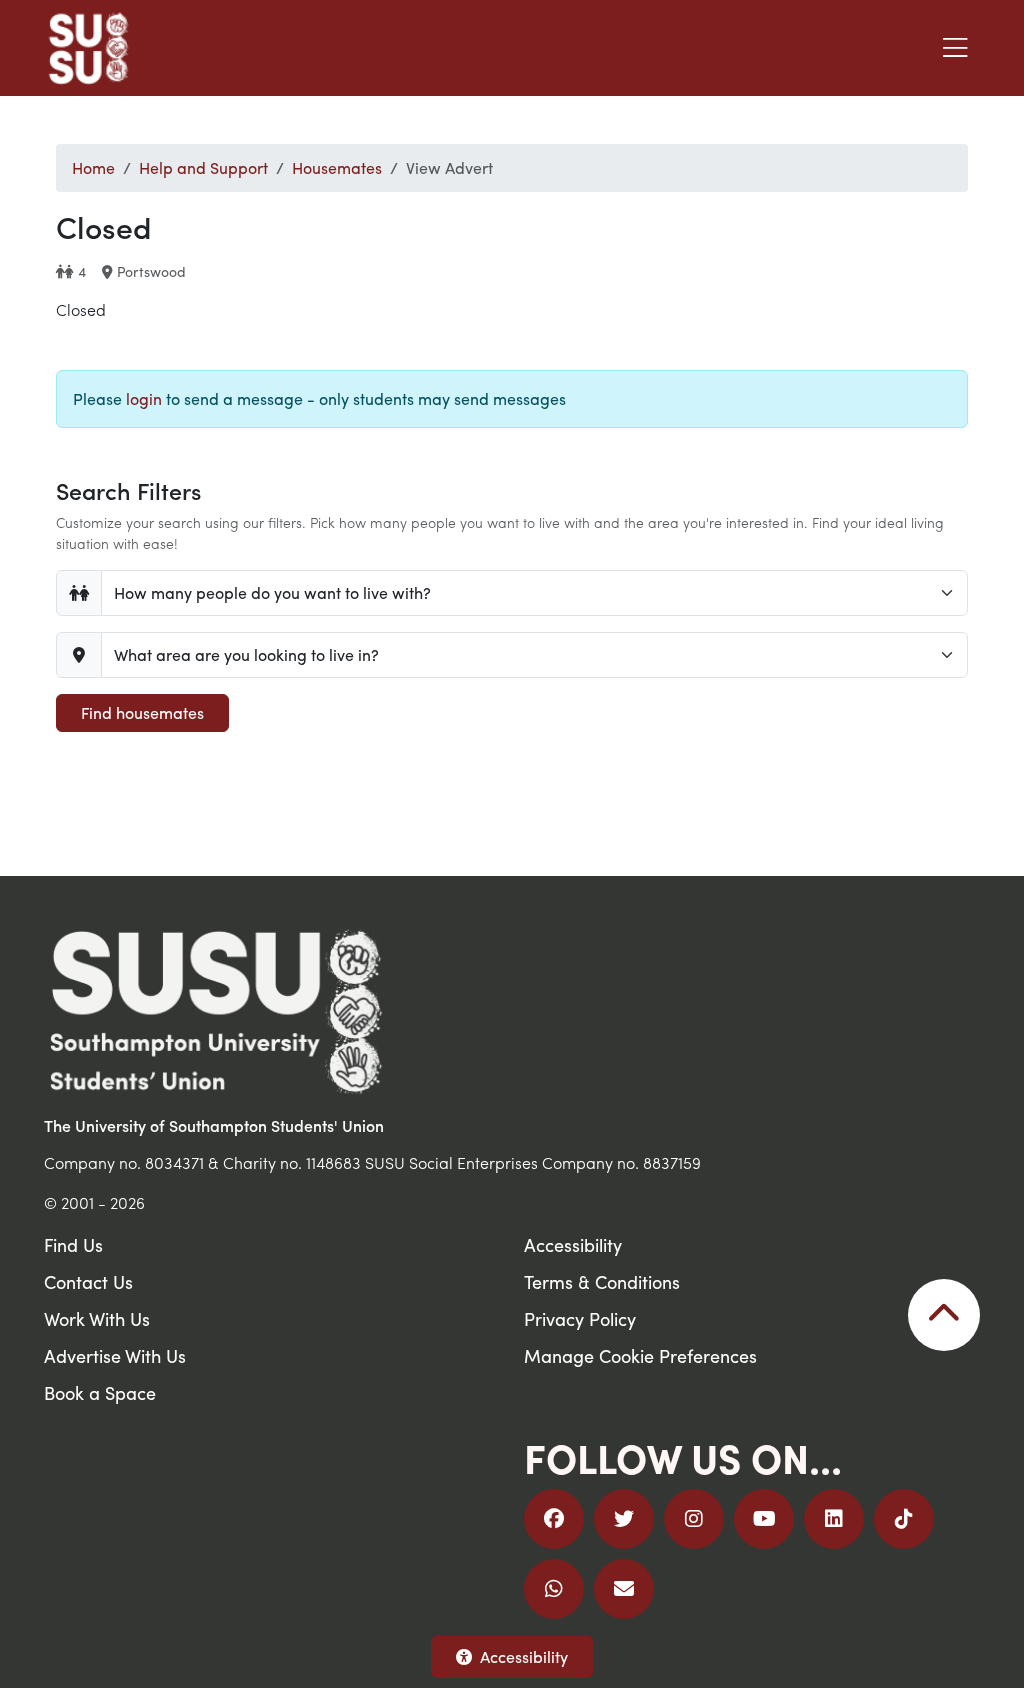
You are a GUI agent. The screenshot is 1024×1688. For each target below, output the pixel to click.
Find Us (73, 1244)
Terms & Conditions (602, 1281)
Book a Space (100, 1392)
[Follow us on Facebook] (554, 1519)
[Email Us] (624, 1589)
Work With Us (97, 1318)
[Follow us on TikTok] (904, 1519)
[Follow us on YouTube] (764, 1519)
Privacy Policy (580, 1318)
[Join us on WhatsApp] (554, 1589)
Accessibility (524, 1656)
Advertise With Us (115, 1355)
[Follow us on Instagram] (694, 1519)
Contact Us (88, 1281)
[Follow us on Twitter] (624, 1519)
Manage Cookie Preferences (640, 1355)
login (144, 398)
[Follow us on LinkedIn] (834, 1519)
